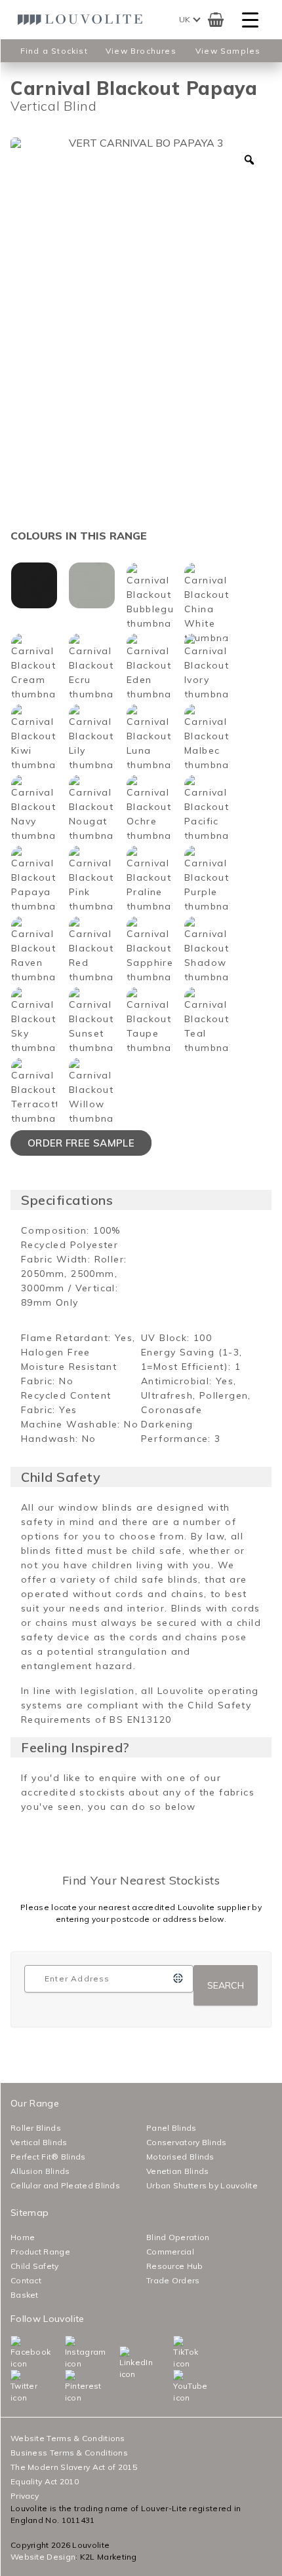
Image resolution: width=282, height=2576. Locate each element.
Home (23, 2237)
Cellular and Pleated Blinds (65, 2185)
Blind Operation (178, 2237)
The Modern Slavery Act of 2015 (74, 2467)
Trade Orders (173, 2280)
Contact (26, 2280)
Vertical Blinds (39, 2142)
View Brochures (141, 51)
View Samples (228, 51)
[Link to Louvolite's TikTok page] (176, 2353)
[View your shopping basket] (215, 20)
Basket (25, 2295)
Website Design (43, 2557)
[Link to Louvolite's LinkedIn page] (123, 2363)
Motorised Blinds (180, 2157)
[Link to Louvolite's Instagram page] (68, 2353)
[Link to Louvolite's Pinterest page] (68, 2387)
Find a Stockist (54, 51)
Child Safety (35, 2266)
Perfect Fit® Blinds (48, 2157)
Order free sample (81, 1143)
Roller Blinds (36, 2128)
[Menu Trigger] (250, 20)
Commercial (170, 2252)
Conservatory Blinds (187, 2142)
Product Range (40, 2252)
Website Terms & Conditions (68, 2438)
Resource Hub (175, 2266)
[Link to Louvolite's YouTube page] (176, 2387)
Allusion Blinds (40, 2171)
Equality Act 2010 (45, 2481)
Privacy (25, 2496)
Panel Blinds (171, 2128)
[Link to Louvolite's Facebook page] (14, 2353)
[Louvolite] (83, 20)
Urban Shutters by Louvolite (202, 2185)
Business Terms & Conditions (69, 2453)
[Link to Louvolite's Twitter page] (14, 2387)
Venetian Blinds (178, 2171)
